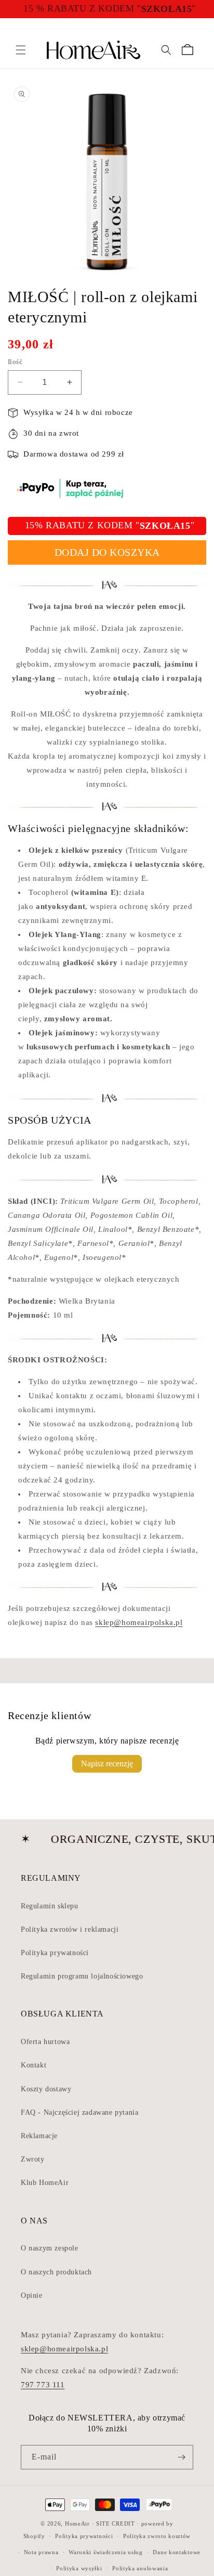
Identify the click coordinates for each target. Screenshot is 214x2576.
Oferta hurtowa (45, 2042)
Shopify (34, 2536)
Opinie (32, 2295)
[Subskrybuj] (181, 2457)
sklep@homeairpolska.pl (139, 1622)
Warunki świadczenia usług (106, 2552)
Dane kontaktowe (177, 2552)
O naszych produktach (56, 2272)
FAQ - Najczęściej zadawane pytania (79, 2112)
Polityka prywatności (55, 1953)
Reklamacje (39, 2136)
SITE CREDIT (116, 2523)
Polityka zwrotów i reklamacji (70, 1929)
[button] (21, 50)
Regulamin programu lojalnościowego (82, 1976)
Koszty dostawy (46, 2089)
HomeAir (77, 2523)
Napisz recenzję (107, 1764)
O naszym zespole (50, 2248)
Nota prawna (41, 2552)
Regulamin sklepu (50, 1906)
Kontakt (34, 2065)
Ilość (15, 362)
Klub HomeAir (45, 2183)
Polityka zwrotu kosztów (157, 2536)
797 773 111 (43, 2385)
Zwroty (33, 2159)
